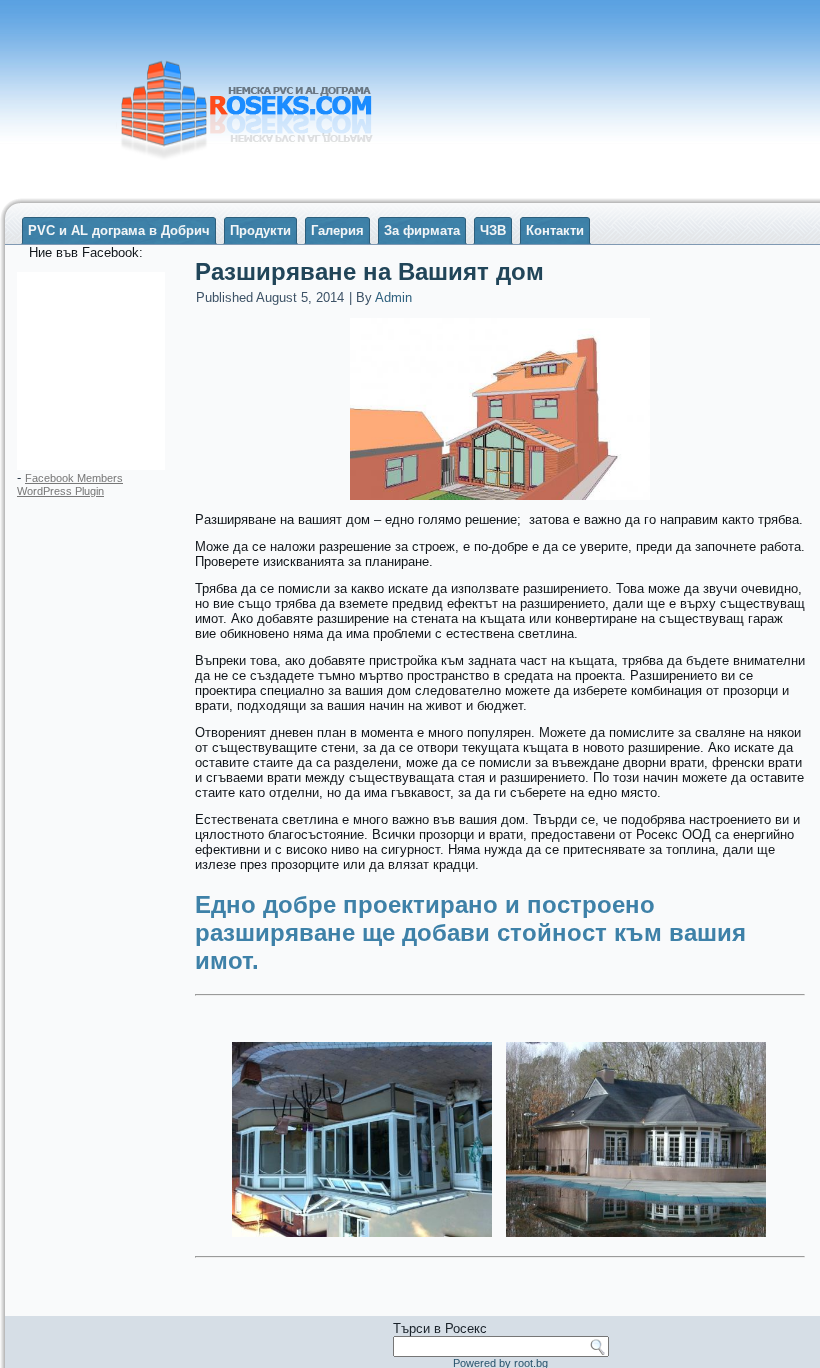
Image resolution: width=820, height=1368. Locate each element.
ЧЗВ (493, 230)
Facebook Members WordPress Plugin (70, 484)
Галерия (337, 230)
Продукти (260, 230)
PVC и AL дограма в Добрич (119, 230)
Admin (393, 297)
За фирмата (422, 230)
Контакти (555, 230)
